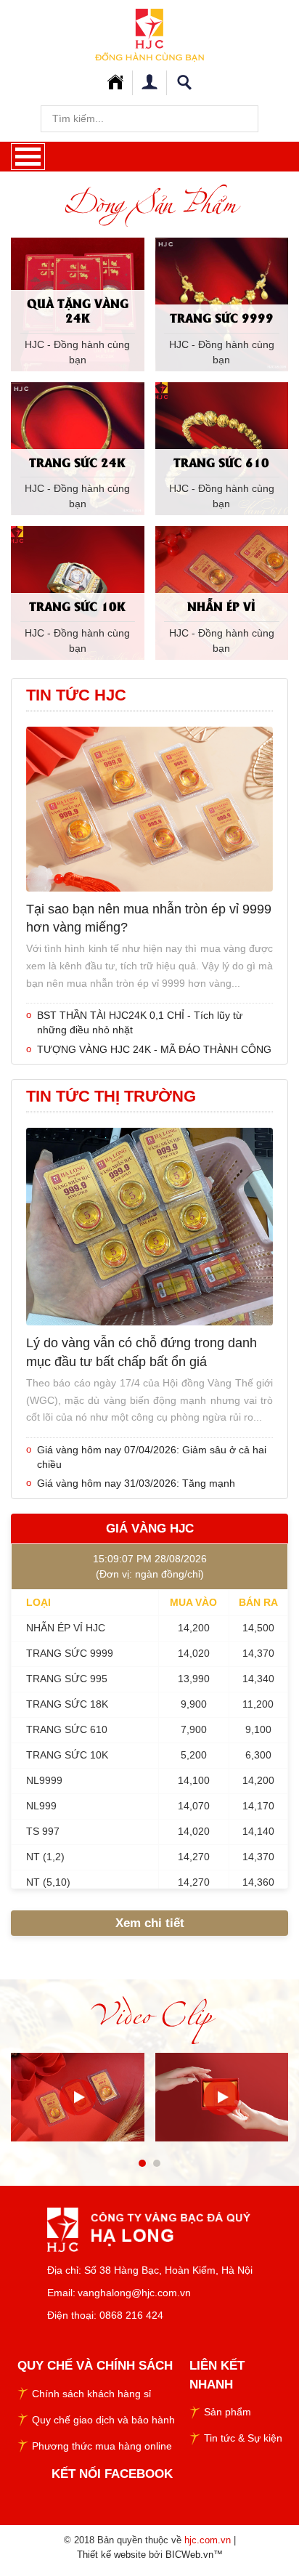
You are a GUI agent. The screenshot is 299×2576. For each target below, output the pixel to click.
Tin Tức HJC (76, 695)
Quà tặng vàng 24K (78, 310)
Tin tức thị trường (111, 1096)
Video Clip (149, 2014)
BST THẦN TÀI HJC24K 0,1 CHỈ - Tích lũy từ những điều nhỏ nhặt (140, 1022)
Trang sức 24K (77, 462)
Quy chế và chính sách (95, 2366)
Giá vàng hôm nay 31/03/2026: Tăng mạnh (136, 1483)
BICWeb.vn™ (194, 2555)
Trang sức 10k (77, 606)
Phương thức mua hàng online (102, 2446)
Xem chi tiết (150, 1923)
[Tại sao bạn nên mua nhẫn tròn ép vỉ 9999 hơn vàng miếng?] (149, 808)
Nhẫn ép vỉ (221, 606)
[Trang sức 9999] (222, 303)
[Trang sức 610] (222, 448)
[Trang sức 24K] (78, 448)
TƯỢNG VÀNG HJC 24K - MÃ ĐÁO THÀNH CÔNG (154, 1049)
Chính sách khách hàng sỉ (91, 2394)
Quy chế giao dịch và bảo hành (103, 2420)
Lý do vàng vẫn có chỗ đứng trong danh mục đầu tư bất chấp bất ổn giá (142, 1352)
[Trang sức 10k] (78, 591)
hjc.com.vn (208, 2540)
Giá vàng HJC (150, 1529)
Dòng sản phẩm (149, 203)
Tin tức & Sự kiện (243, 2438)
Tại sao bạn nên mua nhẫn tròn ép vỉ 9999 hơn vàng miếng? (149, 918)
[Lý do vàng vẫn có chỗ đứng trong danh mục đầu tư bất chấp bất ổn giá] (149, 1226)
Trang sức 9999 (222, 317)
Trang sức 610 (221, 462)
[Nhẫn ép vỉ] (222, 591)
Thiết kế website (111, 2555)
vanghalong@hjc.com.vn (134, 2293)
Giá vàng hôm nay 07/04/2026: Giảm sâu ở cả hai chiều (152, 1457)
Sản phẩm (228, 2412)
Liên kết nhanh (217, 2375)
